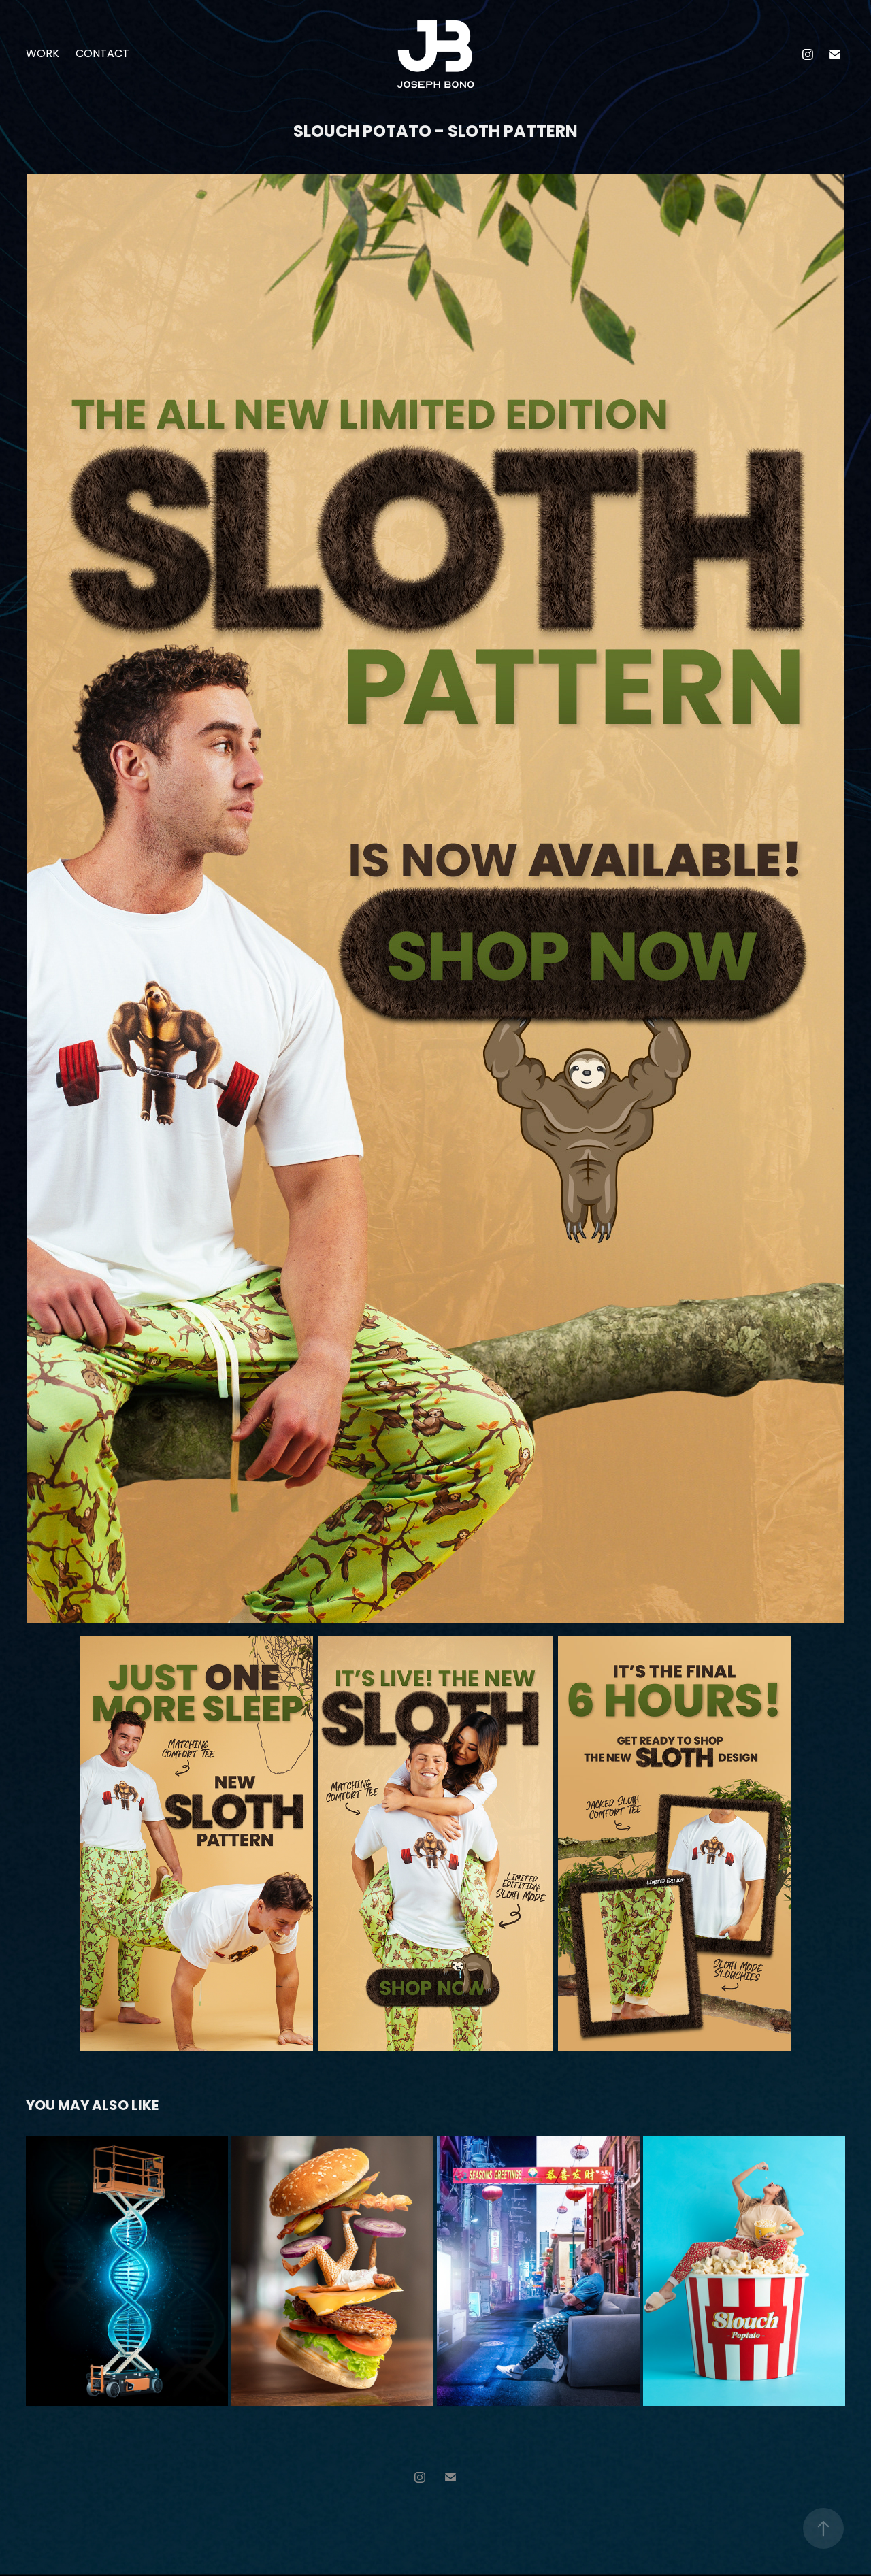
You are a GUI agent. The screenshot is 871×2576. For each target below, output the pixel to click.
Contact (102, 54)
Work (43, 54)
